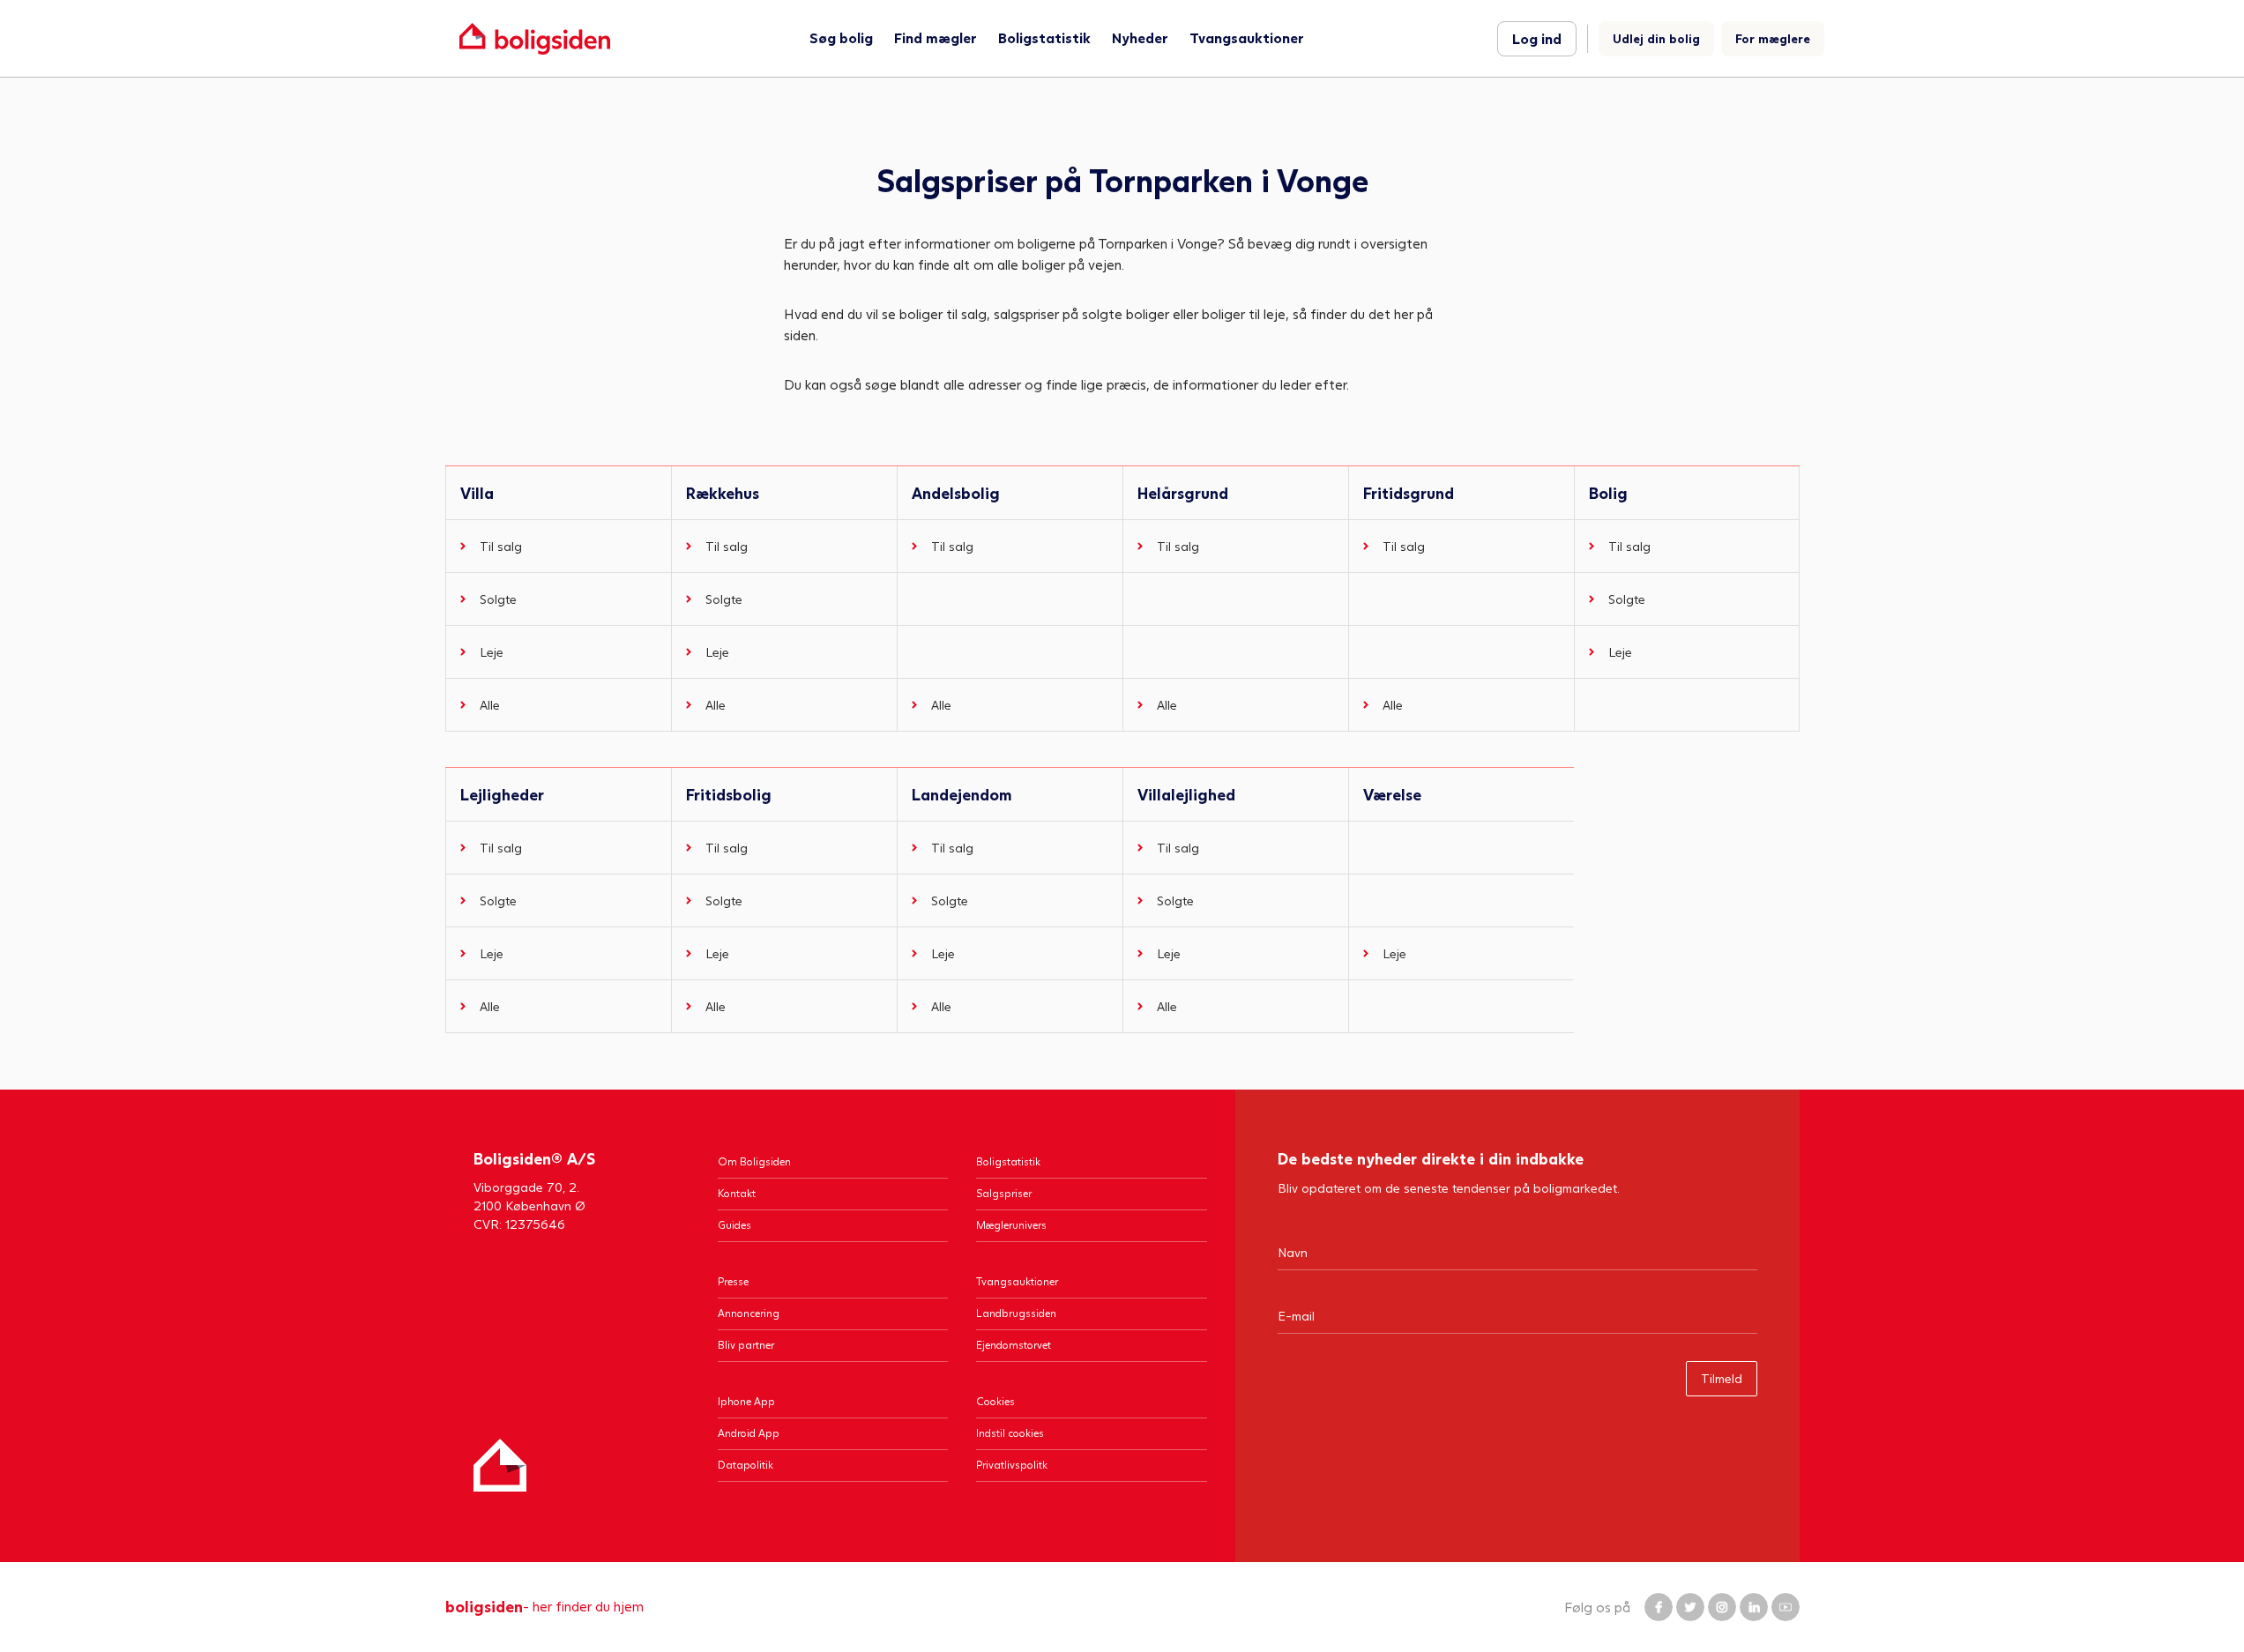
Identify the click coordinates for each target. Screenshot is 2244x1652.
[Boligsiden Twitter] (1690, 1607)
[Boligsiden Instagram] (1722, 1607)
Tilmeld (1722, 1378)
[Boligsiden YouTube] (1786, 1607)
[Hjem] (500, 1465)
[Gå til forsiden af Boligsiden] (535, 38)
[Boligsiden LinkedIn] (1754, 1607)
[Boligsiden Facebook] (1659, 1607)
